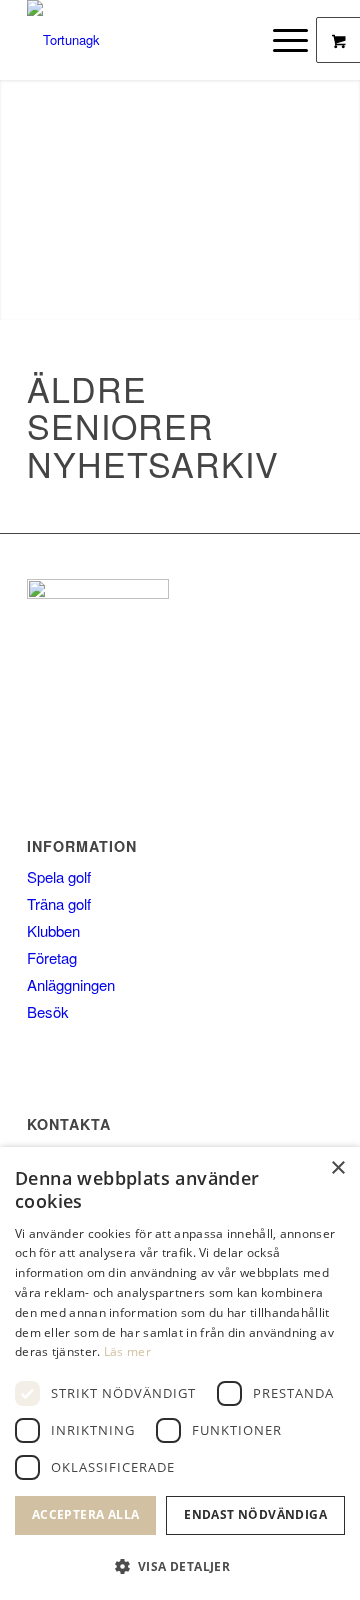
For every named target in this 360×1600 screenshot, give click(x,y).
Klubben (53, 930)
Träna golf (59, 903)
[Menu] (280, 40)
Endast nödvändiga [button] (255, 1514)
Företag (52, 957)
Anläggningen (71, 984)
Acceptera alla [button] (86, 1514)
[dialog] (180, 1373)
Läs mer (127, 1351)
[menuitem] (293, 40)
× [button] (337, 1168)
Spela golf (59, 876)
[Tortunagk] (149, 40)
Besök (48, 1011)
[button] (180, 1566)
